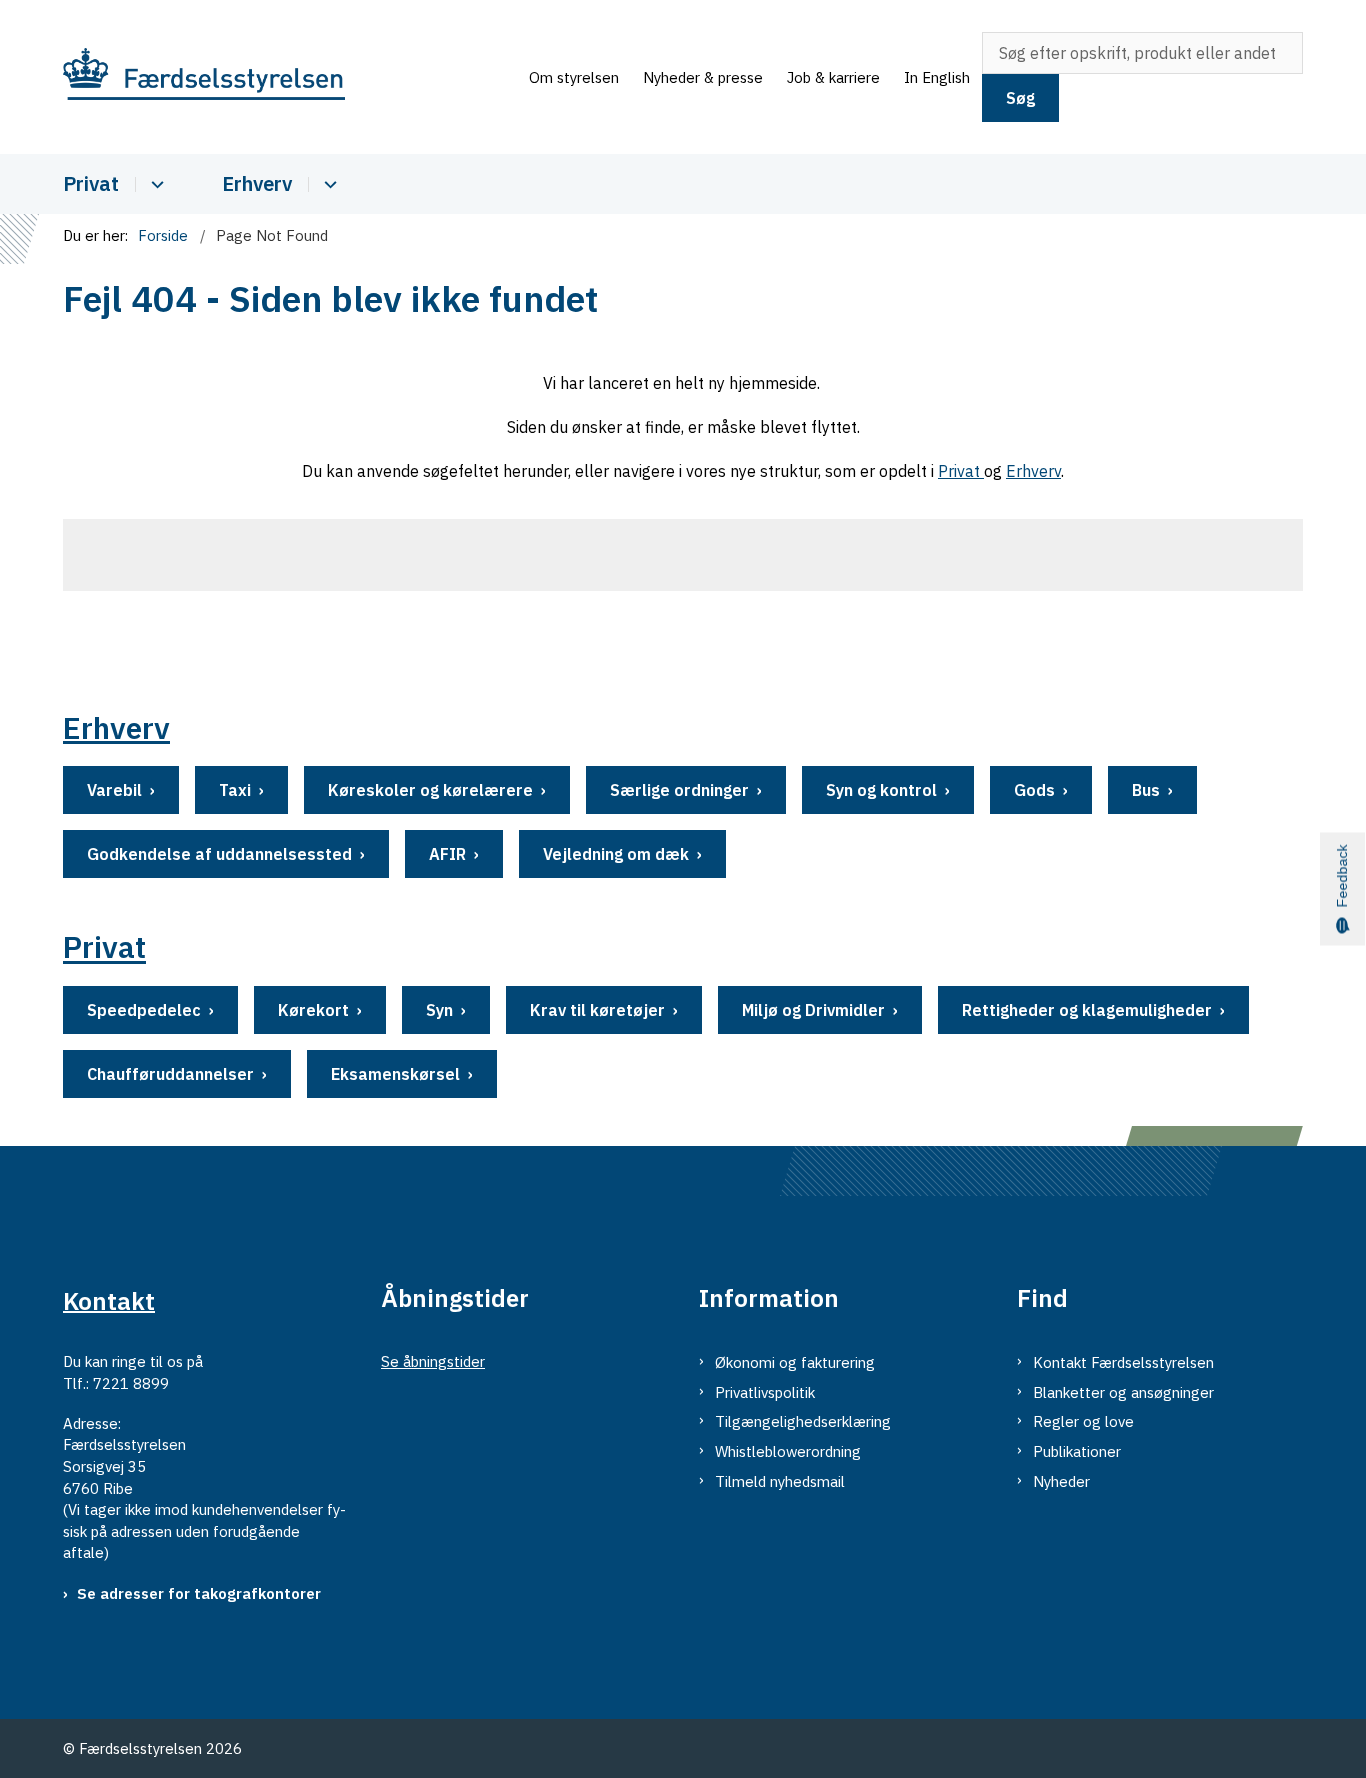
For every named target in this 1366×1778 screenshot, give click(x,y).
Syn (439, 1010)
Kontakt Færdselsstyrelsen (1123, 1362)
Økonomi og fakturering (795, 1362)
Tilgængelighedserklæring (803, 1421)
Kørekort (313, 1010)
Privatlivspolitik (765, 1392)
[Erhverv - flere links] (327, 184)
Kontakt (109, 1300)
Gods (1034, 790)
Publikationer (1077, 1451)
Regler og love (1083, 1421)
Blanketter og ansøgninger (1123, 1392)
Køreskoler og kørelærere (430, 790)
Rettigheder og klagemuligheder (1087, 1010)
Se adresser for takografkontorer (199, 1593)
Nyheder (1061, 1481)
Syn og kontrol (881, 790)
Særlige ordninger (679, 790)
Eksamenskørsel (395, 1074)
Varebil (114, 790)
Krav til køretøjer (597, 1010)
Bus (1146, 790)
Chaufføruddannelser (170, 1074)
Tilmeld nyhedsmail (780, 1481)
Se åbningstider (433, 1361)
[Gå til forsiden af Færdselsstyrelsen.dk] (290, 77)
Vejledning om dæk (616, 854)
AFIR (447, 854)
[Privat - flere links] (154, 184)
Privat (91, 183)
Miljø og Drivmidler (813, 1010)
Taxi (235, 790)
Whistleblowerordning (788, 1451)
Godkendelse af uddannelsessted (219, 854)
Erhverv (257, 183)
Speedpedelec (144, 1010)
